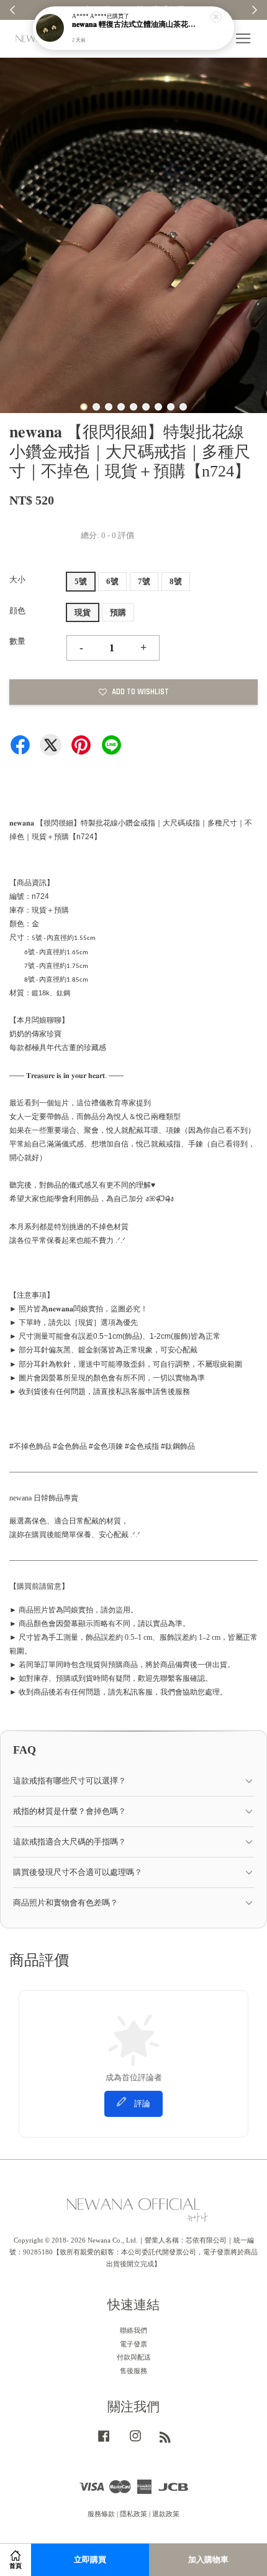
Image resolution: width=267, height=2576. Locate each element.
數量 (17, 641)
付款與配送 (134, 2357)
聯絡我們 (133, 2330)
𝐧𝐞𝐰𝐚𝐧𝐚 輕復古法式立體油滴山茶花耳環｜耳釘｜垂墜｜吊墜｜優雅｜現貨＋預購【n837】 (134, 25)
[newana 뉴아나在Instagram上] (135, 2442)
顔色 (17, 611)
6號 (112, 581)
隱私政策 (133, 2514)
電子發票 (133, 2344)
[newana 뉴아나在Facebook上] (104, 2442)
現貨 (83, 612)
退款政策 (166, 2514)
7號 (144, 581)
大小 (17, 579)
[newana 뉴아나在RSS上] (165, 2440)
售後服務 (133, 2371)
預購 (118, 612)
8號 (176, 581)
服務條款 (101, 2514)
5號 (81, 581)
